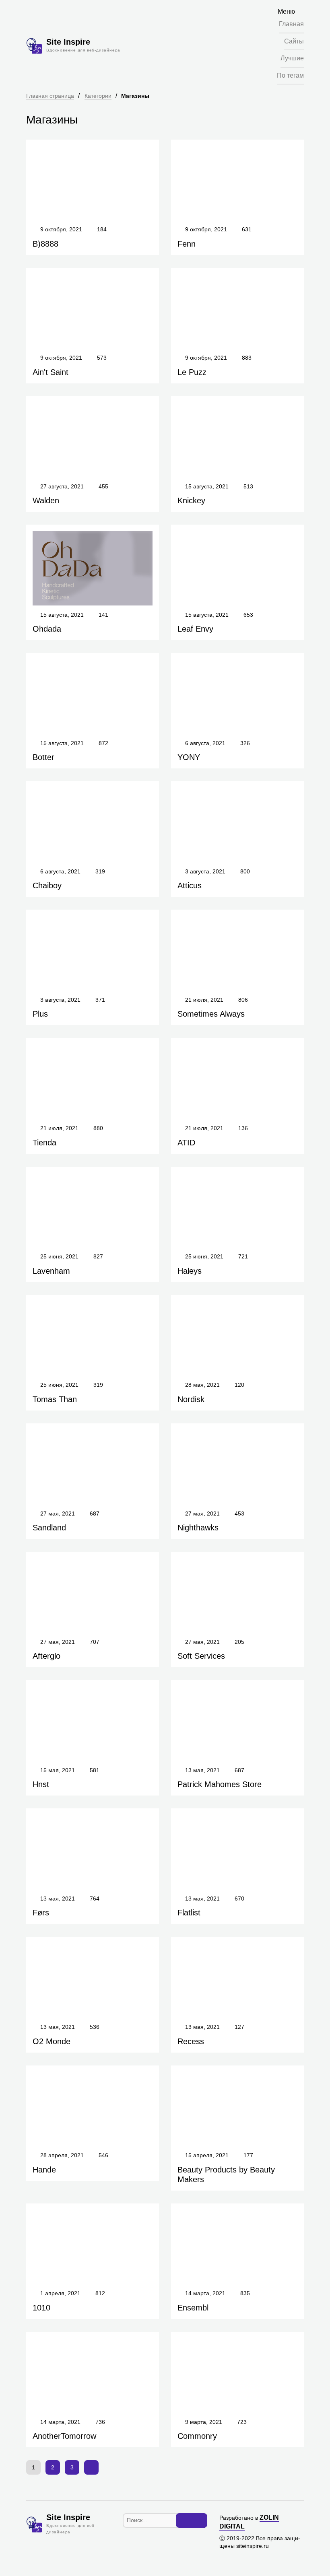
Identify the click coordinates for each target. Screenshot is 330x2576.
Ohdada (47, 629)
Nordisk (191, 1399)
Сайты (294, 41)
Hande (44, 2170)
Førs (41, 1913)
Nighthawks (198, 1528)
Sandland (49, 1528)
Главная (291, 24)
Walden (46, 500)
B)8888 (45, 244)
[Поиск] (192, 2520)
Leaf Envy (195, 629)
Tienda (44, 1143)
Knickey (191, 500)
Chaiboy (47, 885)
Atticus (190, 885)
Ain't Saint (51, 372)
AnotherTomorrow (64, 2436)
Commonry (197, 2436)
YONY (189, 757)
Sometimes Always (211, 1014)
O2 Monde (52, 2041)
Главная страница (50, 96)
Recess (191, 2041)
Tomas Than (55, 1399)
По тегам (290, 75)
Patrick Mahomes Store (220, 1784)
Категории (98, 96)
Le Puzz (192, 372)
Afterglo (46, 1656)
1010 (41, 2308)
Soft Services (201, 1656)
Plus (40, 1014)
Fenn (187, 244)
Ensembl (193, 2308)
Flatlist (189, 1913)
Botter (43, 757)
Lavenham (51, 1271)
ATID (186, 1143)
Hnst (41, 1784)
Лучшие (292, 58)
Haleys (190, 1271)
